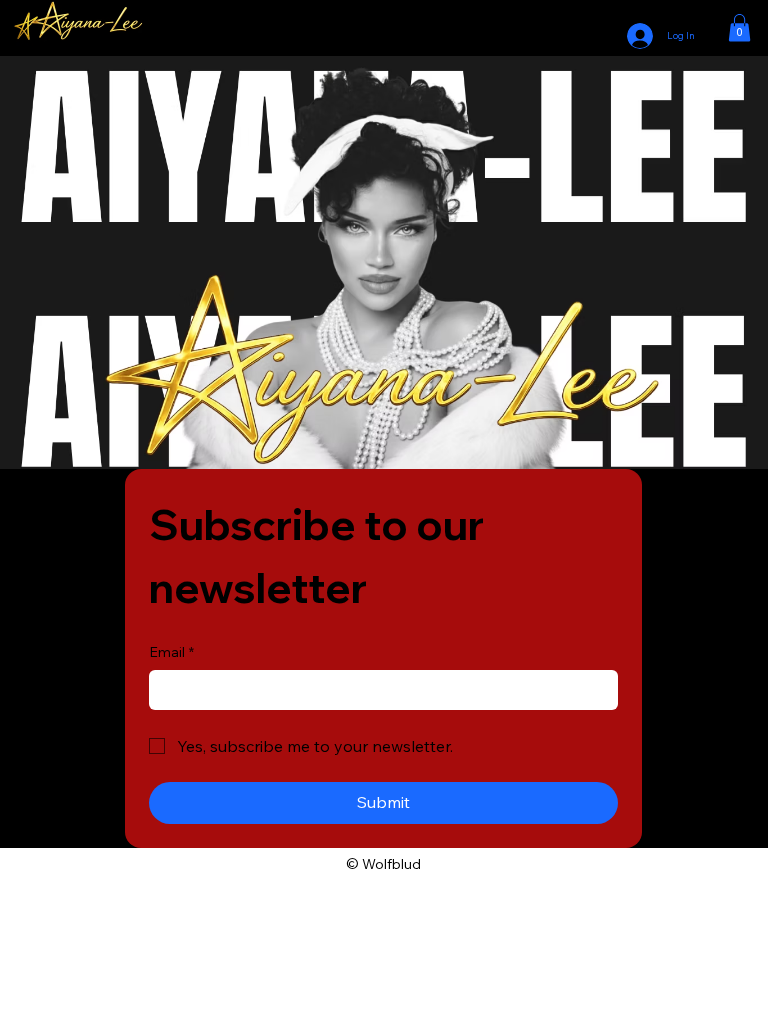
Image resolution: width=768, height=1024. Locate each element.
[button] (739, 27)
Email (171, 652)
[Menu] (384, 28)
